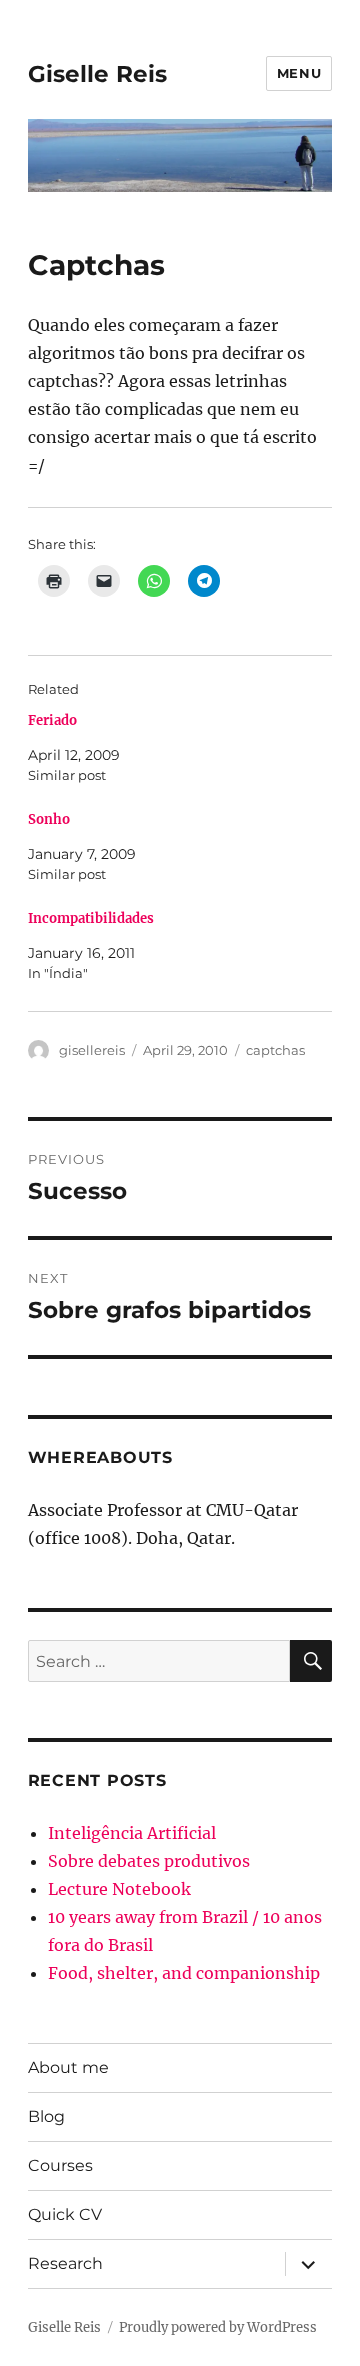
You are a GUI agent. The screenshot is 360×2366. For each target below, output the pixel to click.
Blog (46, 2116)
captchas (275, 1050)
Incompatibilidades (91, 918)
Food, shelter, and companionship (184, 1973)
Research (65, 2263)
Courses (60, 2165)
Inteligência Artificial (132, 1833)
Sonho (49, 819)
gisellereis (92, 1050)
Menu (299, 73)
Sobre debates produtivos (149, 1861)
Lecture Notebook (119, 1889)
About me (68, 2067)
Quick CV (65, 2214)
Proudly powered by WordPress (218, 2327)
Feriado (52, 720)
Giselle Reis (97, 74)
